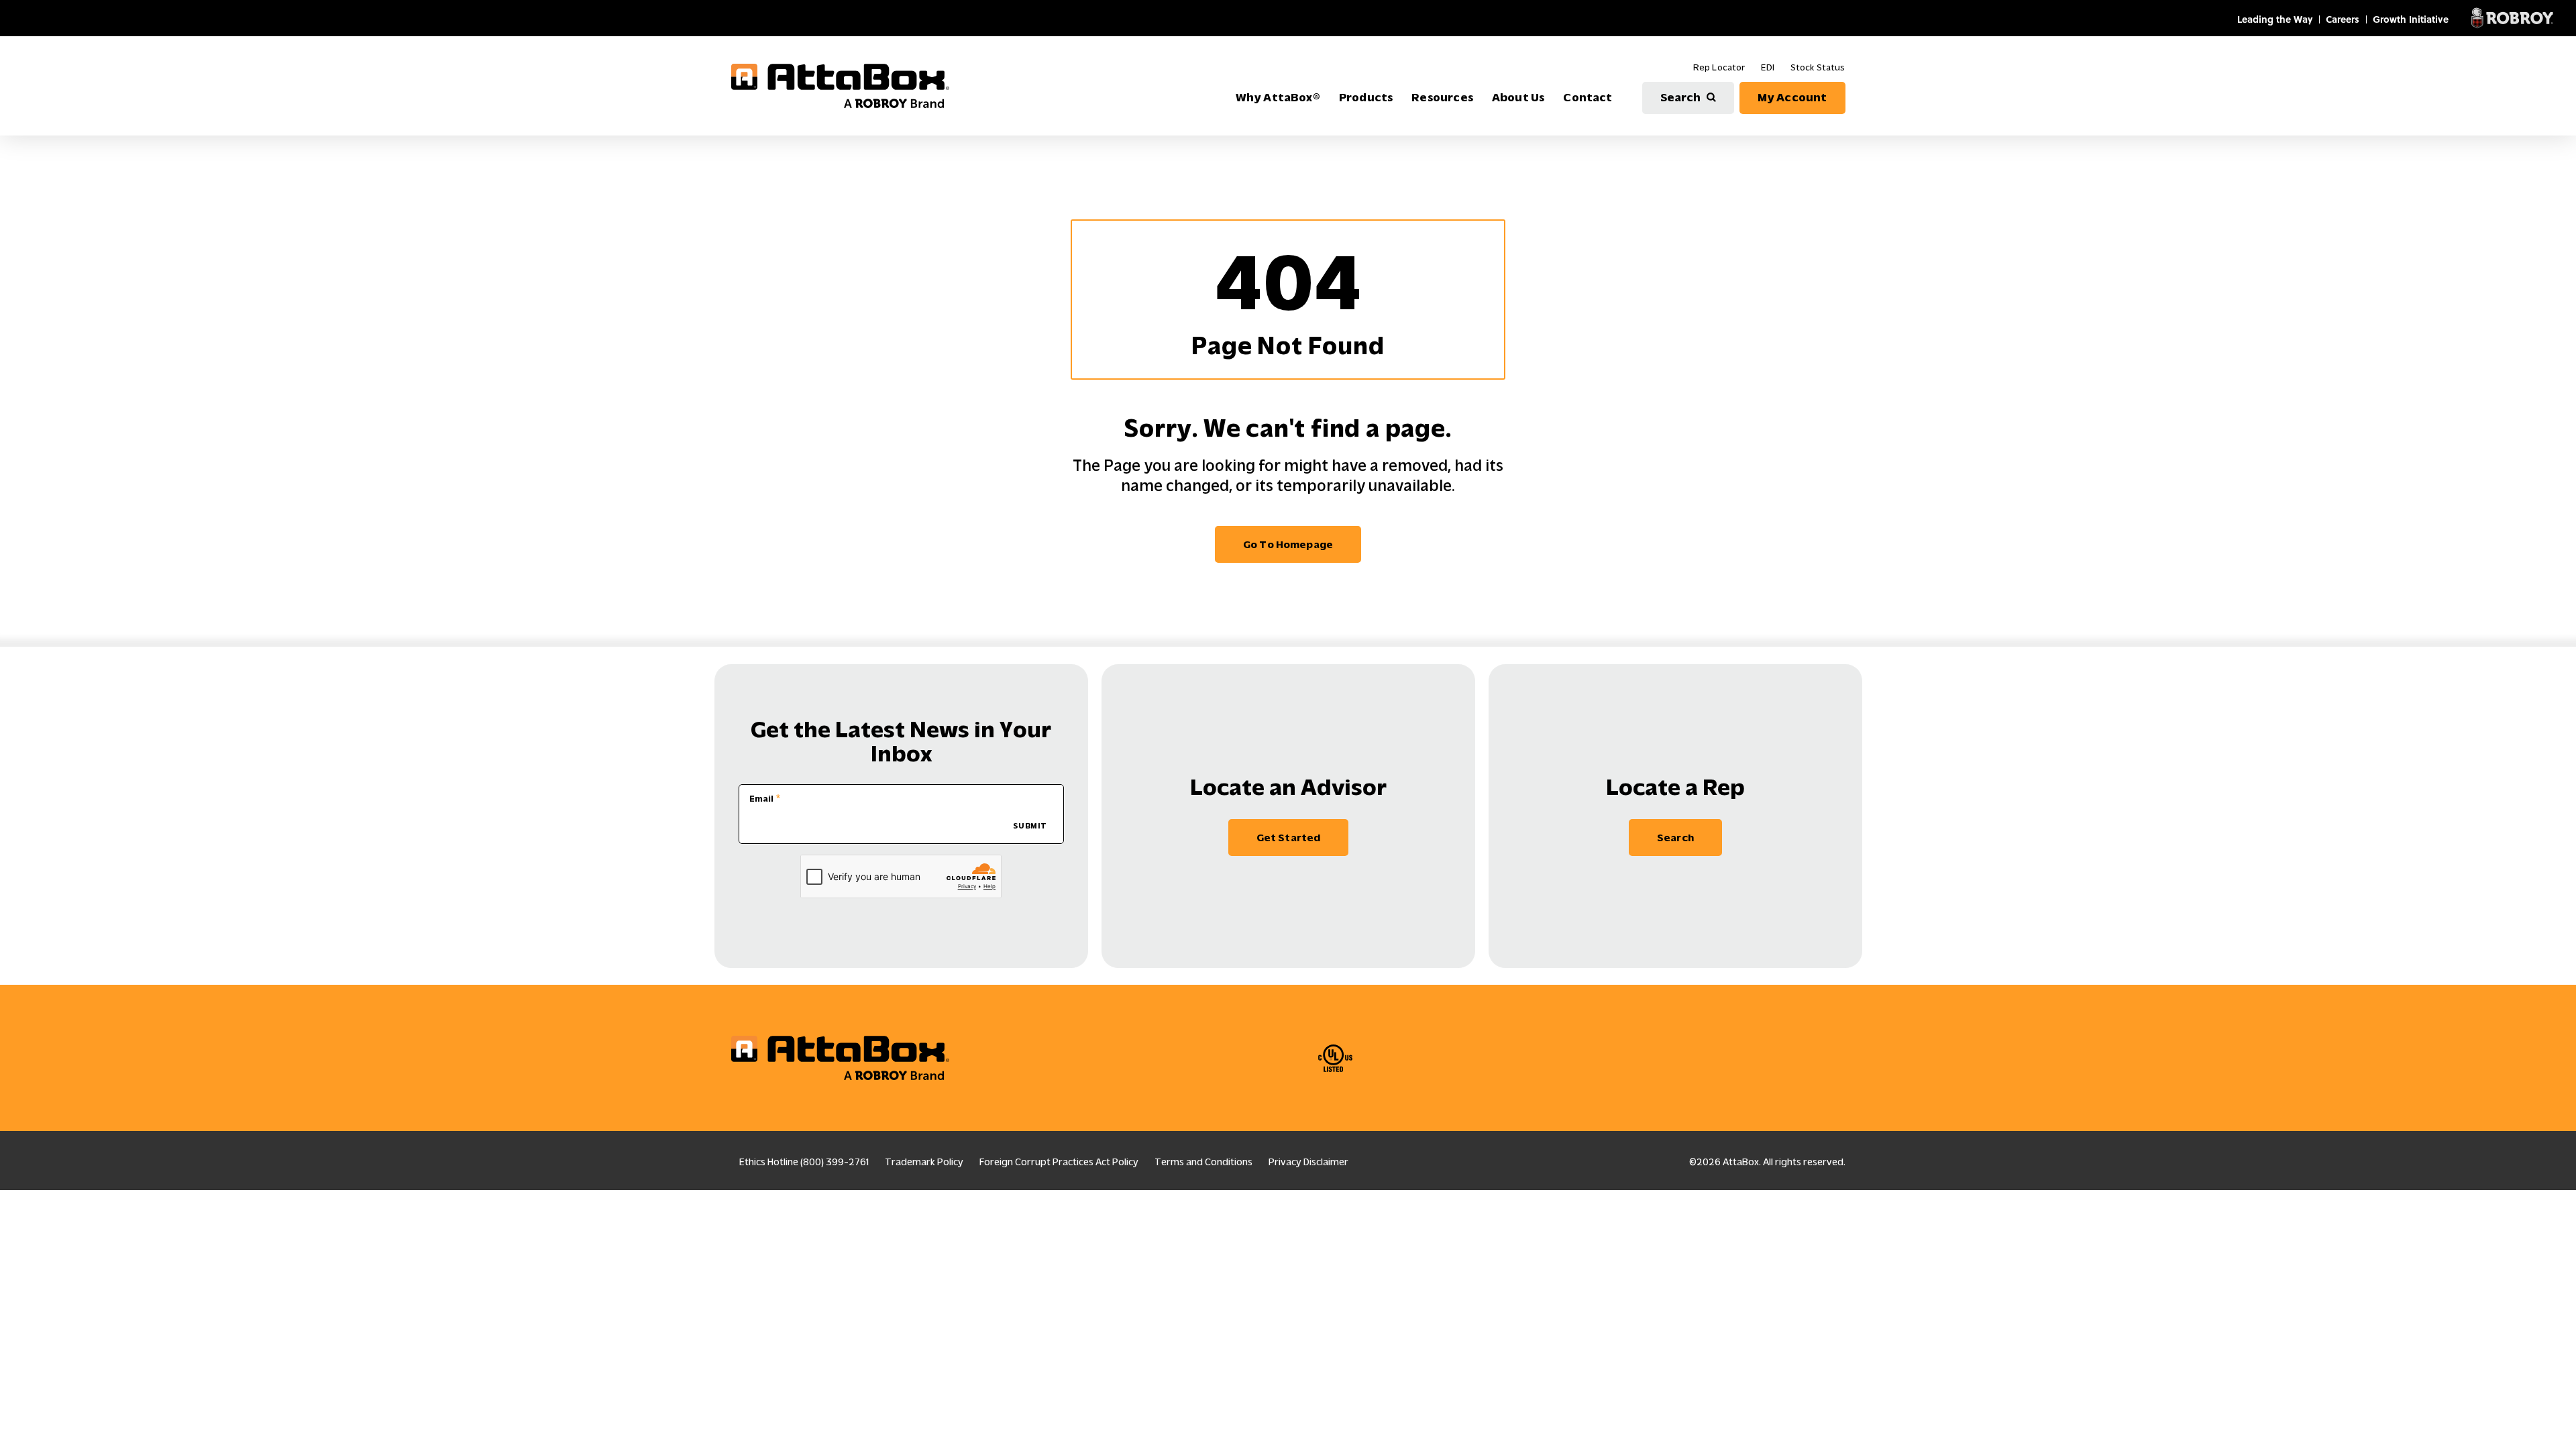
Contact (1588, 97)
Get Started (1289, 838)
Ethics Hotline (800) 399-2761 (804, 1162)
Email (761, 799)
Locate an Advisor (1288, 787)
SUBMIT (1030, 826)
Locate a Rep (1675, 787)
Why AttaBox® (1278, 97)
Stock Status (1818, 67)
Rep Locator (1719, 67)
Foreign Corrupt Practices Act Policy (1059, 1162)
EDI (1767, 67)
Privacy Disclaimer (1308, 1162)
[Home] (840, 86)
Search (1681, 97)
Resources (1442, 97)
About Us (1518, 97)
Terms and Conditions (1203, 1162)
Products (1366, 97)
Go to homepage (1288, 544)
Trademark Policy (924, 1162)
